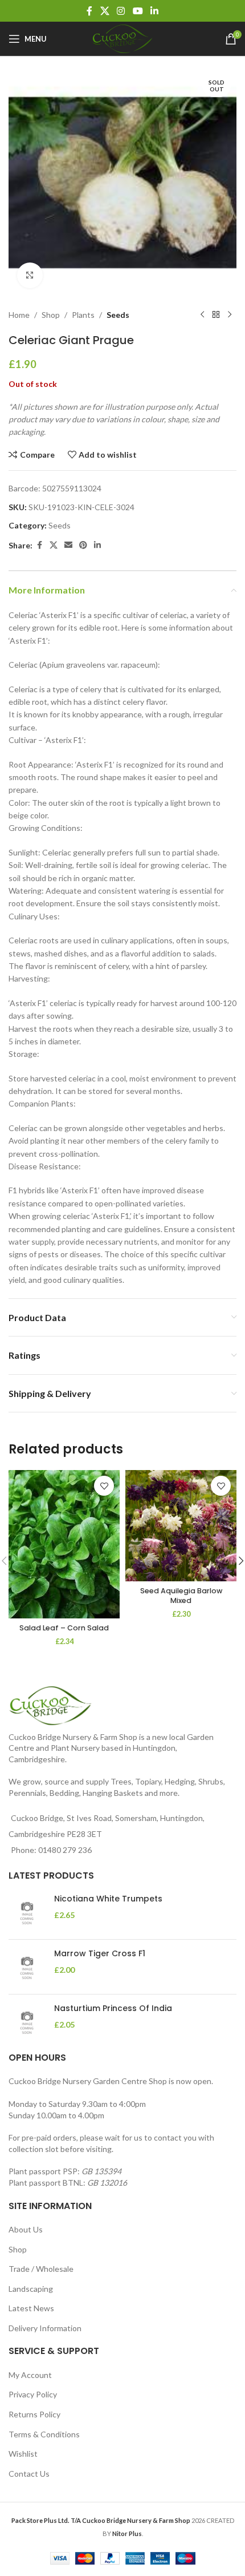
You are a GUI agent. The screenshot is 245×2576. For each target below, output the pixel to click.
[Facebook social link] (89, 11)
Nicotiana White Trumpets (108, 1899)
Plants (83, 315)
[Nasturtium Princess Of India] (27, 2022)
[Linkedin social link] (154, 11)
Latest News (31, 2308)
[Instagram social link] (121, 11)
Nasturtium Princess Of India (113, 2008)
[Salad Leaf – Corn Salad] (64, 1544)
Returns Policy (34, 2414)
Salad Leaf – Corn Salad (64, 1628)
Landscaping (31, 2289)
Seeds (118, 315)
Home (19, 315)
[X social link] (105, 11)
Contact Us (29, 2474)
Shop (51, 315)
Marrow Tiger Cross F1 (100, 1954)
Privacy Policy (33, 2394)
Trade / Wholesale (41, 2269)
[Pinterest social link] (83, 545)
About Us (26, 2229)
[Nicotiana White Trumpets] (27, 1912)
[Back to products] (216, 315)
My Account (30, 2375)
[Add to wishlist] (104, 1486)
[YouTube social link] (138, 11)
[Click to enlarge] (30, 275)
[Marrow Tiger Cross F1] (27, 1967)
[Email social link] (68, 545)
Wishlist (23, 2454)
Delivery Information (45, 2328)
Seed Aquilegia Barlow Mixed (181, 1596)
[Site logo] (122, 38)
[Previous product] (202, 315)
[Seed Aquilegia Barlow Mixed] (181, 1526)
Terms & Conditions (44, 2434)
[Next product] (230, 315)
